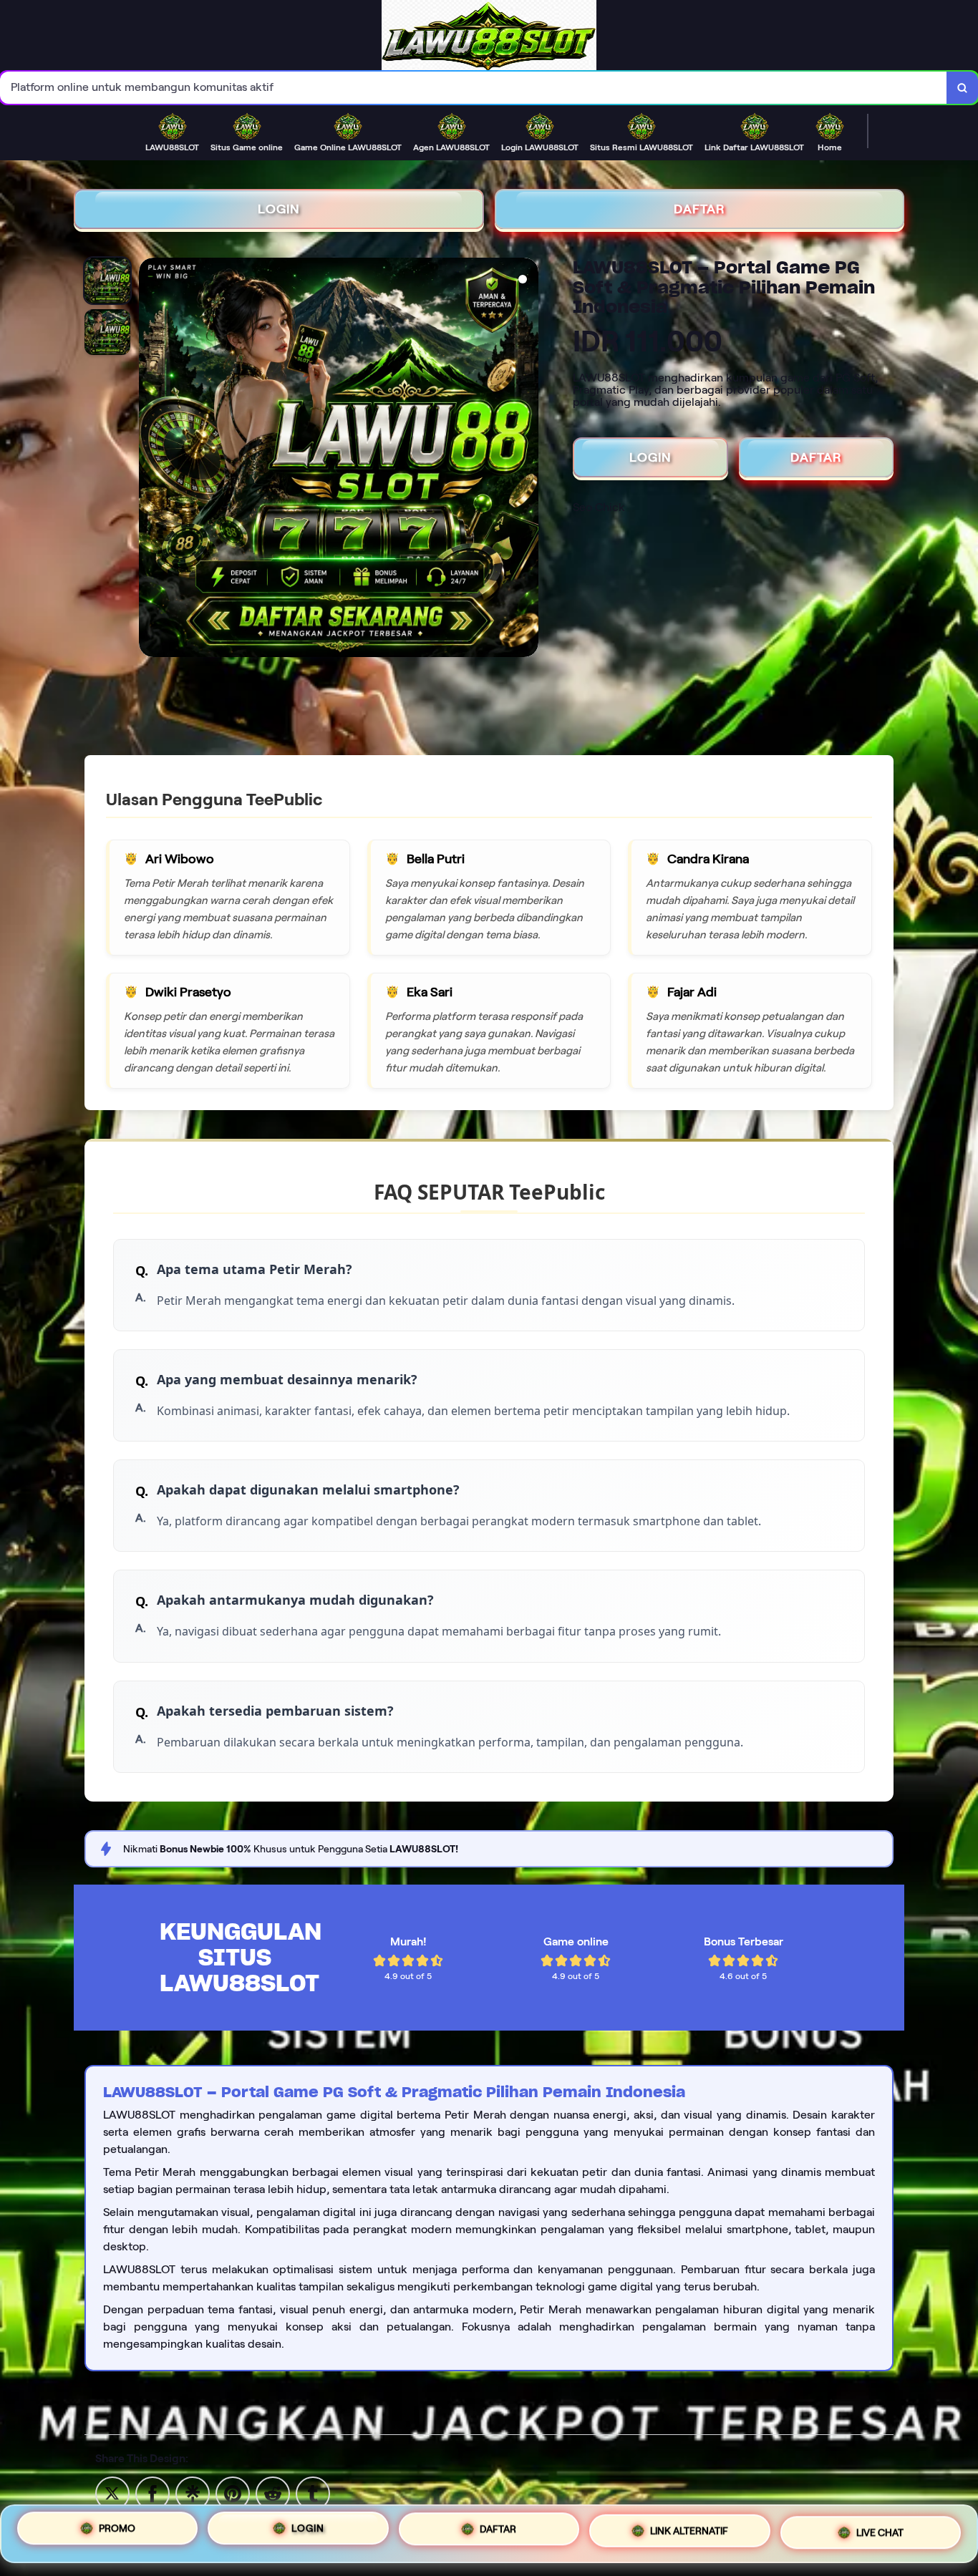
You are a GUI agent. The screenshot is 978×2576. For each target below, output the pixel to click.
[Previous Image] (150, 460)
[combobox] (474, 88)
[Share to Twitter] (112, 2493)
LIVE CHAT (880, 2529)
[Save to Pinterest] (233, 2493)
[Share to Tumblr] (313, 2493)
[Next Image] (527, 460)
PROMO (117, 2532)
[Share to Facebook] (152, 2493)
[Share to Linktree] (193, 2493)
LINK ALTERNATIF (689, 2528)
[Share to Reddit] (273, 2493)
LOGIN (279, 209)
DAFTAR (699, 209)
